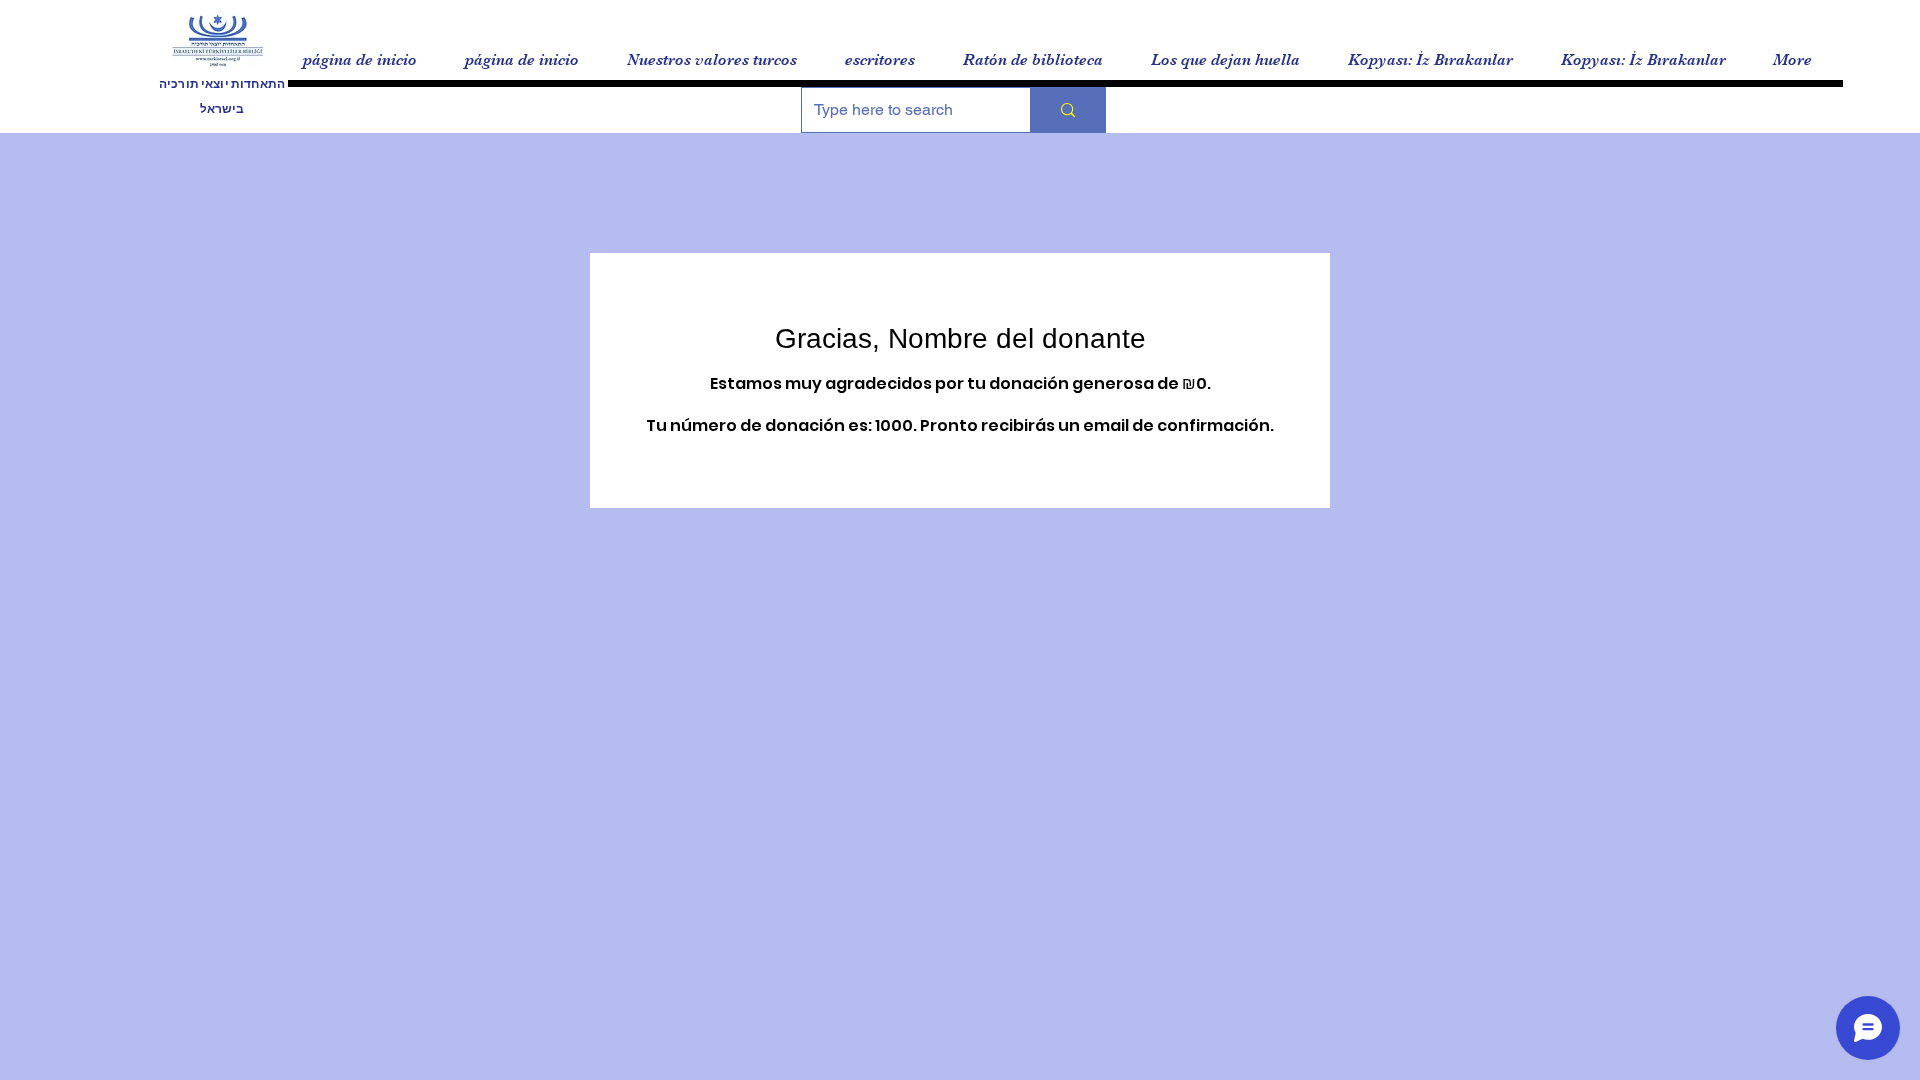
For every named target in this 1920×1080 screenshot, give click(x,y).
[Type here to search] (1067, 110)
